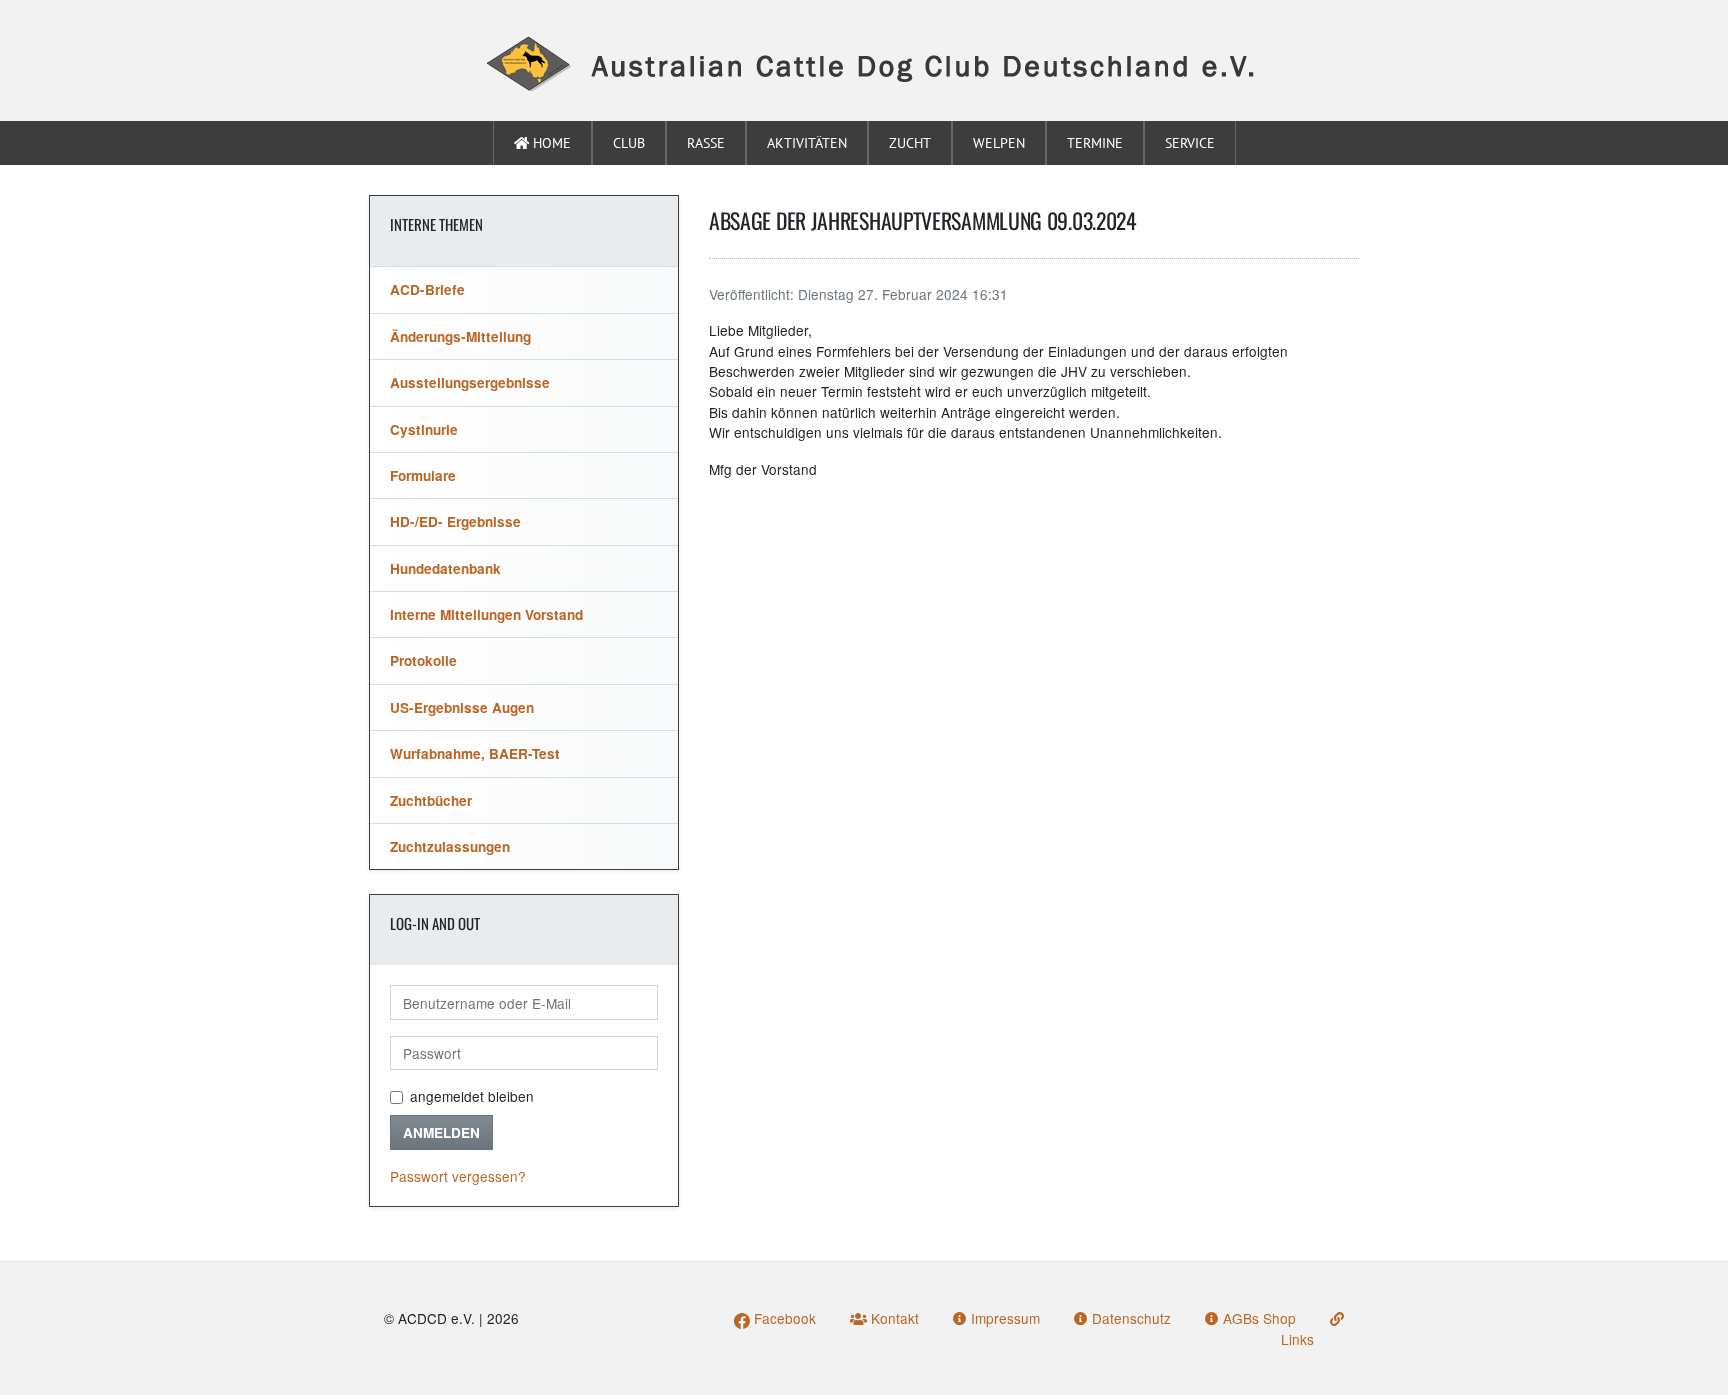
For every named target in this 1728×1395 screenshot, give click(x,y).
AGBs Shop (1257, 1318)
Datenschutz (1129, 1318)
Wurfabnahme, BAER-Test (475, 753)
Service (1190, 143)
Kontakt (893, 1318)
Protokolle (423, 660)
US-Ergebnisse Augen (462, 707)
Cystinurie (424, 429)
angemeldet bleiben (472, 1096)
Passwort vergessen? (458, 1176)
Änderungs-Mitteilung (460, 336)
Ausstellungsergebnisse (470, 382)
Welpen (999, 143)
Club (629, 143)
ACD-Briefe (427, 289)
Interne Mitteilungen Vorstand (486, 614)
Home (550, 143)
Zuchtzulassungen (450, 846)
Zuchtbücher (431, 800)
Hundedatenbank (445, 568)
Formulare (423, 475)
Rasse (706, 143)
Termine (1095, 143)
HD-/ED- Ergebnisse (455, 521)
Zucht (910, 143)
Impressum (1003, 1318)
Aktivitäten (807, 143)
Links (1297, 1338)
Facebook (783, 1318)
